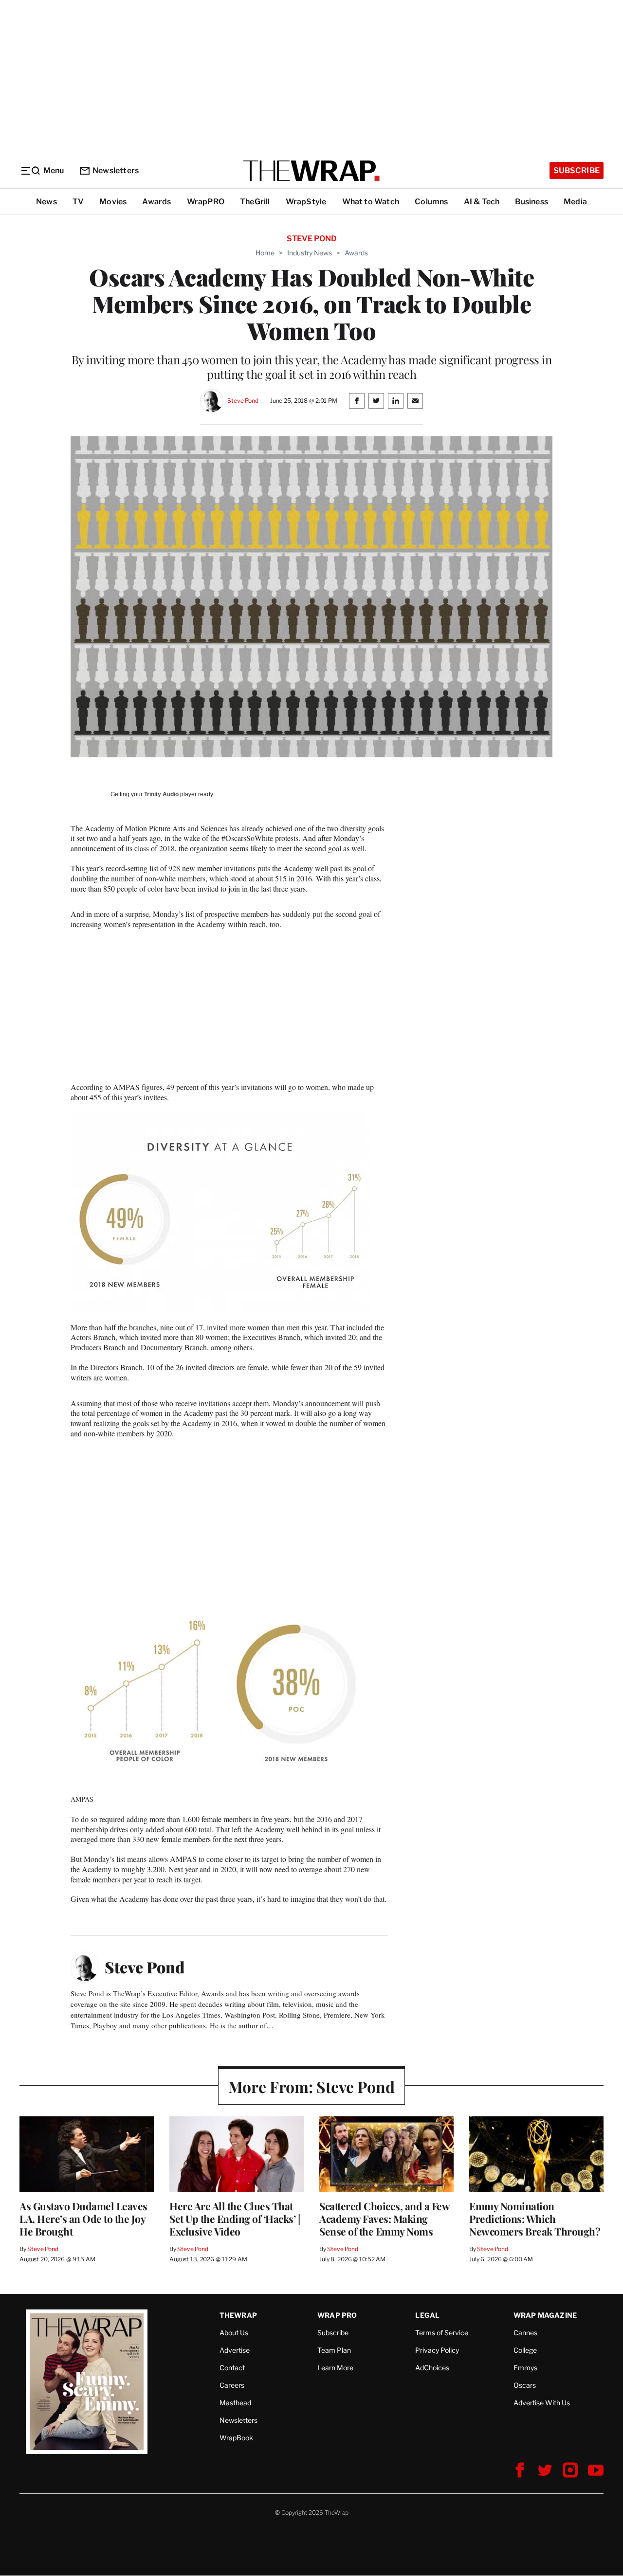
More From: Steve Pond (311, 2086)
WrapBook (236, 2438)
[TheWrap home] (311, 171)
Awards (156, 202)
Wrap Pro (337, 2315)
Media (575, 202)
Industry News (310, 253)
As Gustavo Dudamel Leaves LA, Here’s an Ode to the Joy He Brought (83, 2218)
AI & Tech (482, 202)
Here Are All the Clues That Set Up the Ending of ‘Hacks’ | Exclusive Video (235, 2218)
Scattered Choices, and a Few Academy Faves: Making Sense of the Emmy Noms (384, 2218)
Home (265, 253)
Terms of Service (442, 2333)
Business (531, 202)
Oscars (525, 2385)
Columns (431, 202)
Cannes (525, 2333)
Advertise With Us (542, 2403)
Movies (113, 202)
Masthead (235, 2403)
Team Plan (334, 2350)
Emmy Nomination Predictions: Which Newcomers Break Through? (535, 2218)
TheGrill (255, 202)
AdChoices (432, 2368)
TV (78, 202)
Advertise (235, 2350)
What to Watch (371, 202)
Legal (427, 2315)
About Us (234, 2333)
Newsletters (116, 170)
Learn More (335, 2368)
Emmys (525, 2368)
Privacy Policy (437, 2350)
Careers (232, 2385)
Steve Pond (243, 401)
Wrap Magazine (545, 2315)
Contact (232, 2368)
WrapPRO (206, 202)
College (525, 2350)
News (46, 202)
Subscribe (577, 170)
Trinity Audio (161, 794)
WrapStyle (306, 202)
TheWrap (238, 2315)
